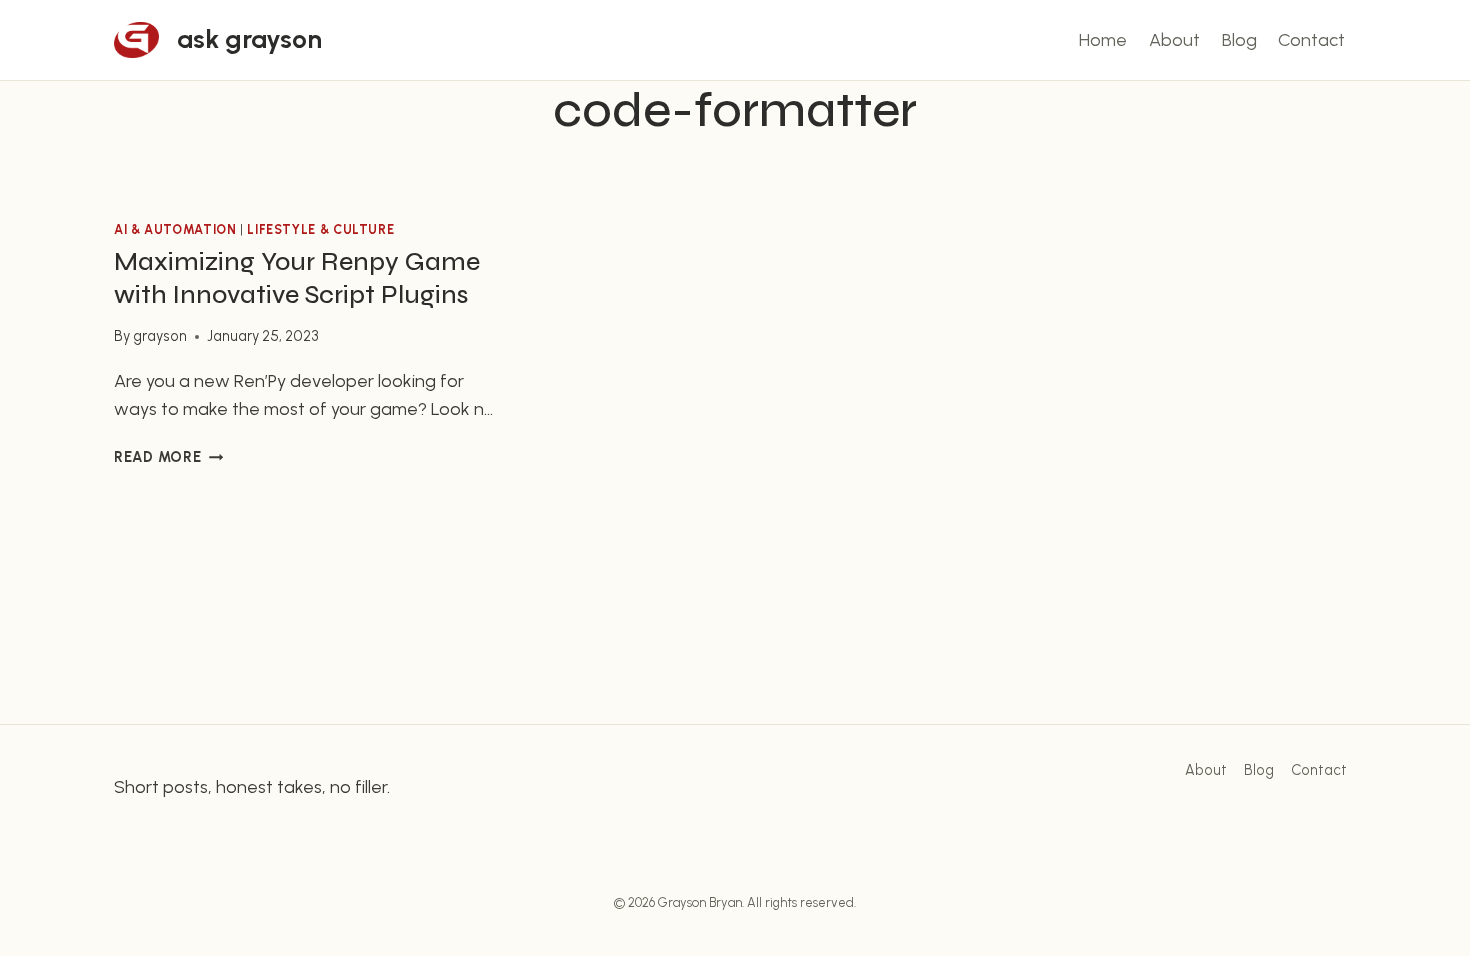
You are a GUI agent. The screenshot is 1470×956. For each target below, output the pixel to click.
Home (1103, 40)
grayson (160, 336)
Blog (1239, 40)
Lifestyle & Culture (320, 229)
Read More (168, 457)
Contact (1311, 40)
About (1174, 40)
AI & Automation (175, 229)
